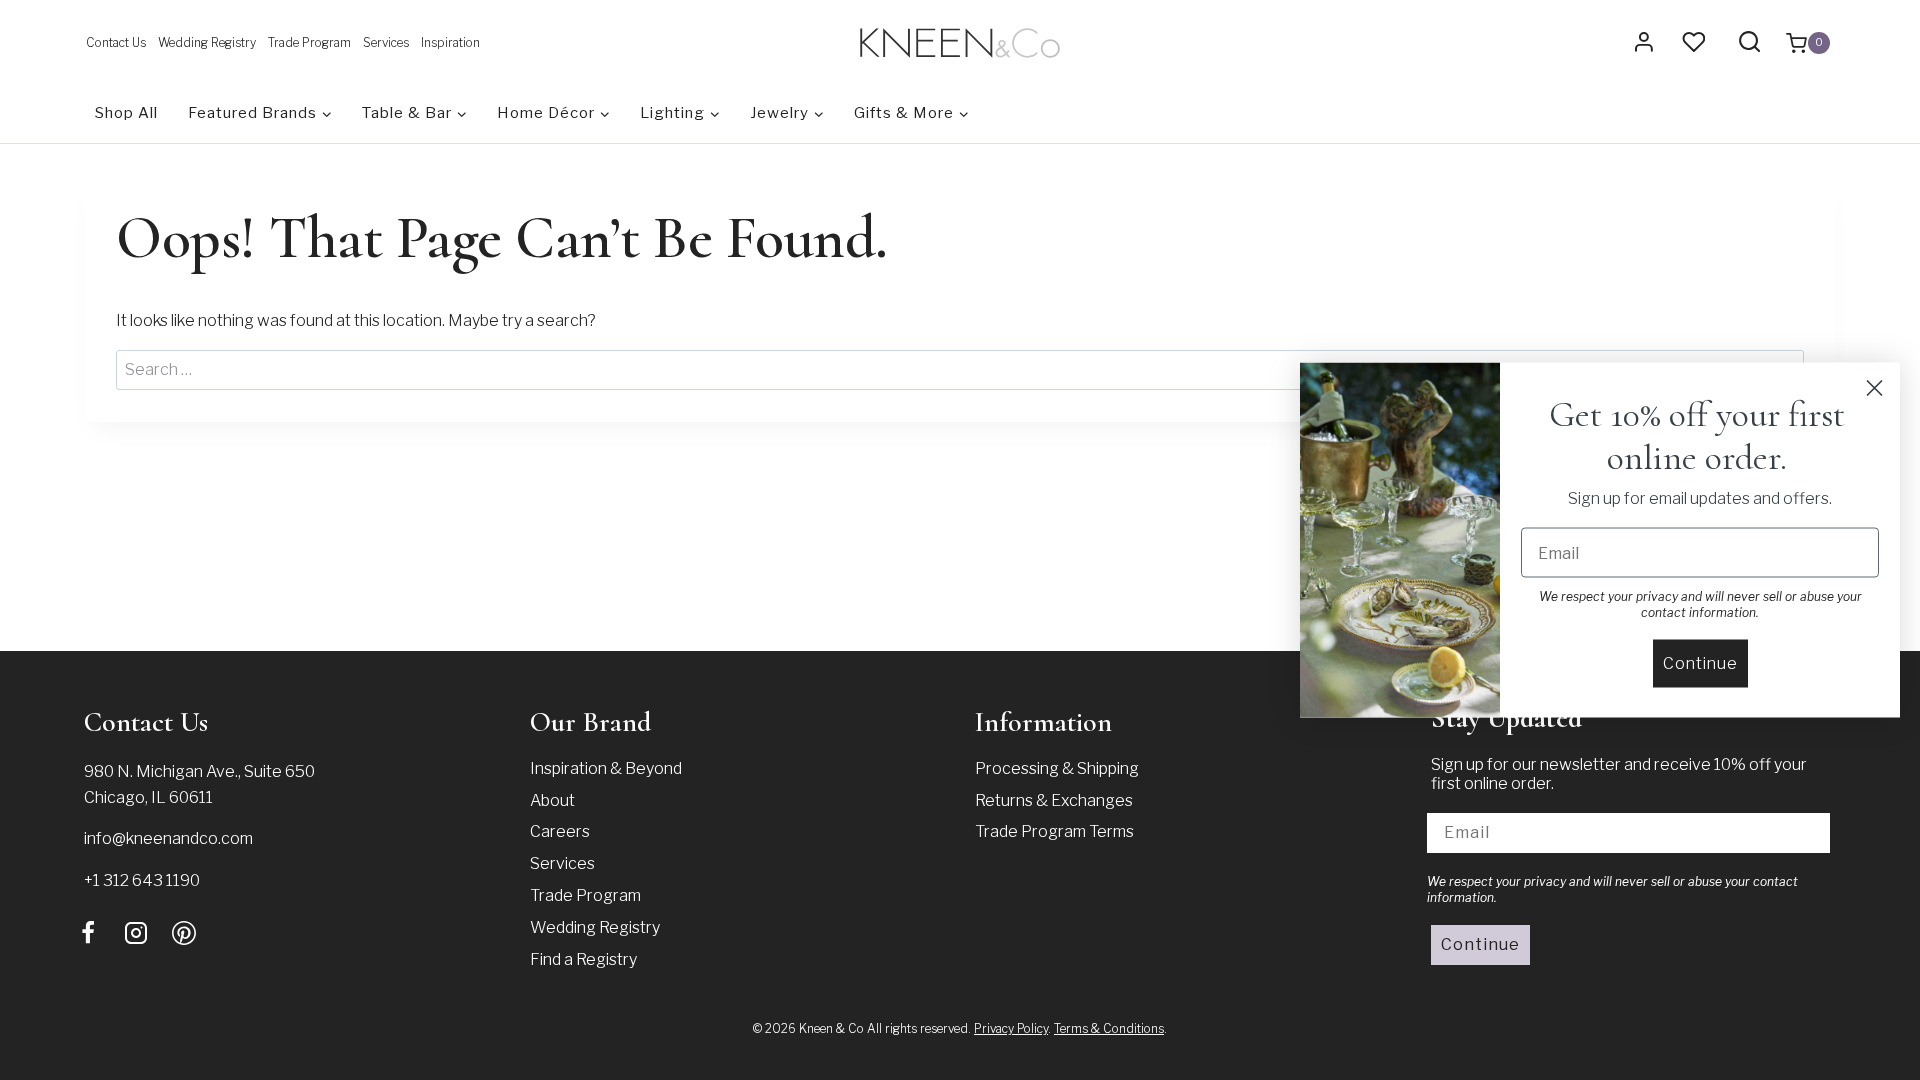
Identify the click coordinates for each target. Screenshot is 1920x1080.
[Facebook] (88, 933)
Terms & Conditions (1109, 1028)
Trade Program (309, 42)
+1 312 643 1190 (142, 880)
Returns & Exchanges (1054, 800)
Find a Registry (583, 959)
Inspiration (450, 42)
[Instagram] (136, 933)
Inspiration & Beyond (606, 768)
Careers (560, 831)
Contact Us (116, 42)
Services (386, 42)
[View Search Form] (1749, 42)
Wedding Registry (207, 42)
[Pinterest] (184, 933)
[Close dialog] (1874, 388)
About (552, 800)
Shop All (126, 113)
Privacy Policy (1011, 1028)
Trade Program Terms (1054, 831)
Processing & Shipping (1057, 768)
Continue (1480, 944)
